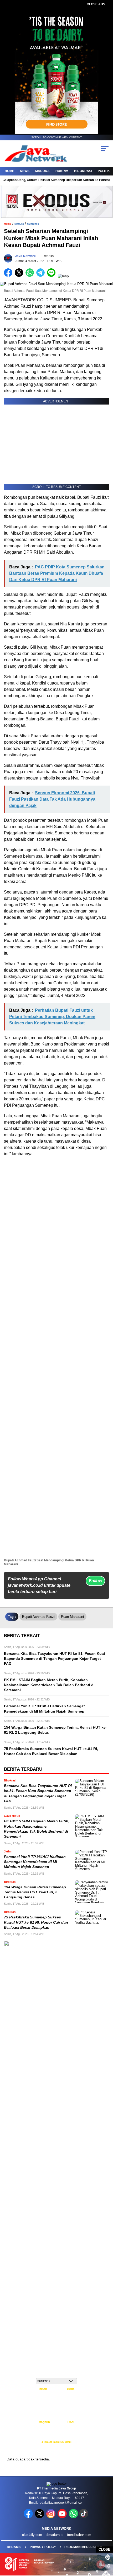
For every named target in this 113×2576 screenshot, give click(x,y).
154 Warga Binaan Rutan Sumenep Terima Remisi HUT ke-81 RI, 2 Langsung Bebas (35, 1892)
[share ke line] (52, 276)
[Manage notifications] (101, 2564)
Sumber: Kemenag (57, 2447)
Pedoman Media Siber (83, 2547)
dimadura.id (55, 2535)
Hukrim (62, 171)
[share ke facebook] (9, 276)
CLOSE (104, 2549)
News (25, 171)
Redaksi (14, 2547)
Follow (95, 1581)
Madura (42, 171)
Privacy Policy (43, 2547)
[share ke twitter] (20, 276)
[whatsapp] (73, 2517)
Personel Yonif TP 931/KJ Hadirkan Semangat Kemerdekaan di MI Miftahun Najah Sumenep (35, 1862)
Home (9, 171)
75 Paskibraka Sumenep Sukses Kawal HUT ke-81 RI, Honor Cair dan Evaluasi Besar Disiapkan (36, 1922)
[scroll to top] (105, 2545)
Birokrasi (83, 171)
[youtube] (63, 2517)
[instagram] (51, 2517)
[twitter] (40, 2517)
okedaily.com (32, 2535)
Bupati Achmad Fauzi (38, 1617)
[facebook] (29, 2517)
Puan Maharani (72, 1617)
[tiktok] (84, 2517)
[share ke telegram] (41, 276)
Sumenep (33, 224)
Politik (104, 171)
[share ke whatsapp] (31, 276)
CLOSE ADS (96, 4)
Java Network (25, 256)
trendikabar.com (79, 2535)
